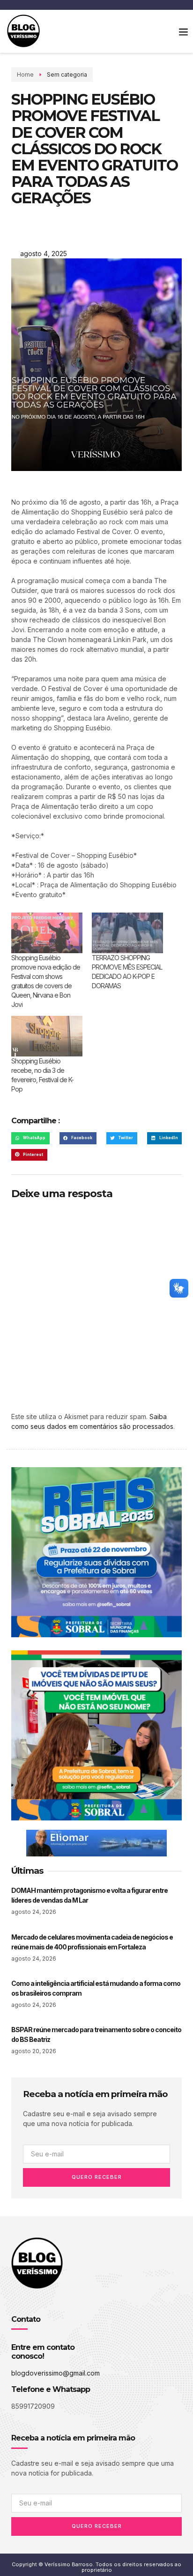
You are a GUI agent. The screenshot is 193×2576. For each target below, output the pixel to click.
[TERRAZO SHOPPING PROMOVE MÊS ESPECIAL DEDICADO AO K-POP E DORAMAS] (127, 933)
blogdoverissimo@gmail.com (56, 2373)
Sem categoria (67, 75)
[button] (183, 31)
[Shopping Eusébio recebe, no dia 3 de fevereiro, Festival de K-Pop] (47, 1036)
